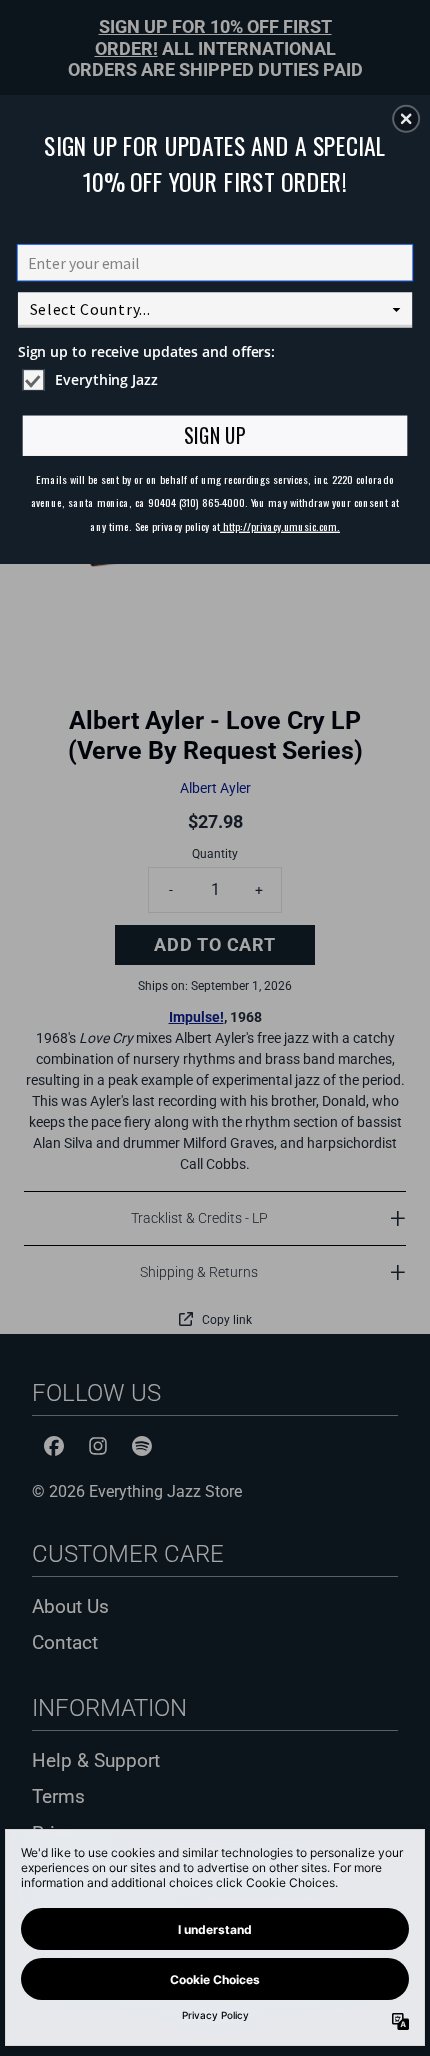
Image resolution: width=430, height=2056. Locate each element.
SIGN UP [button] (214, 435)
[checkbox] (218, 380)
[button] (406, 118)
